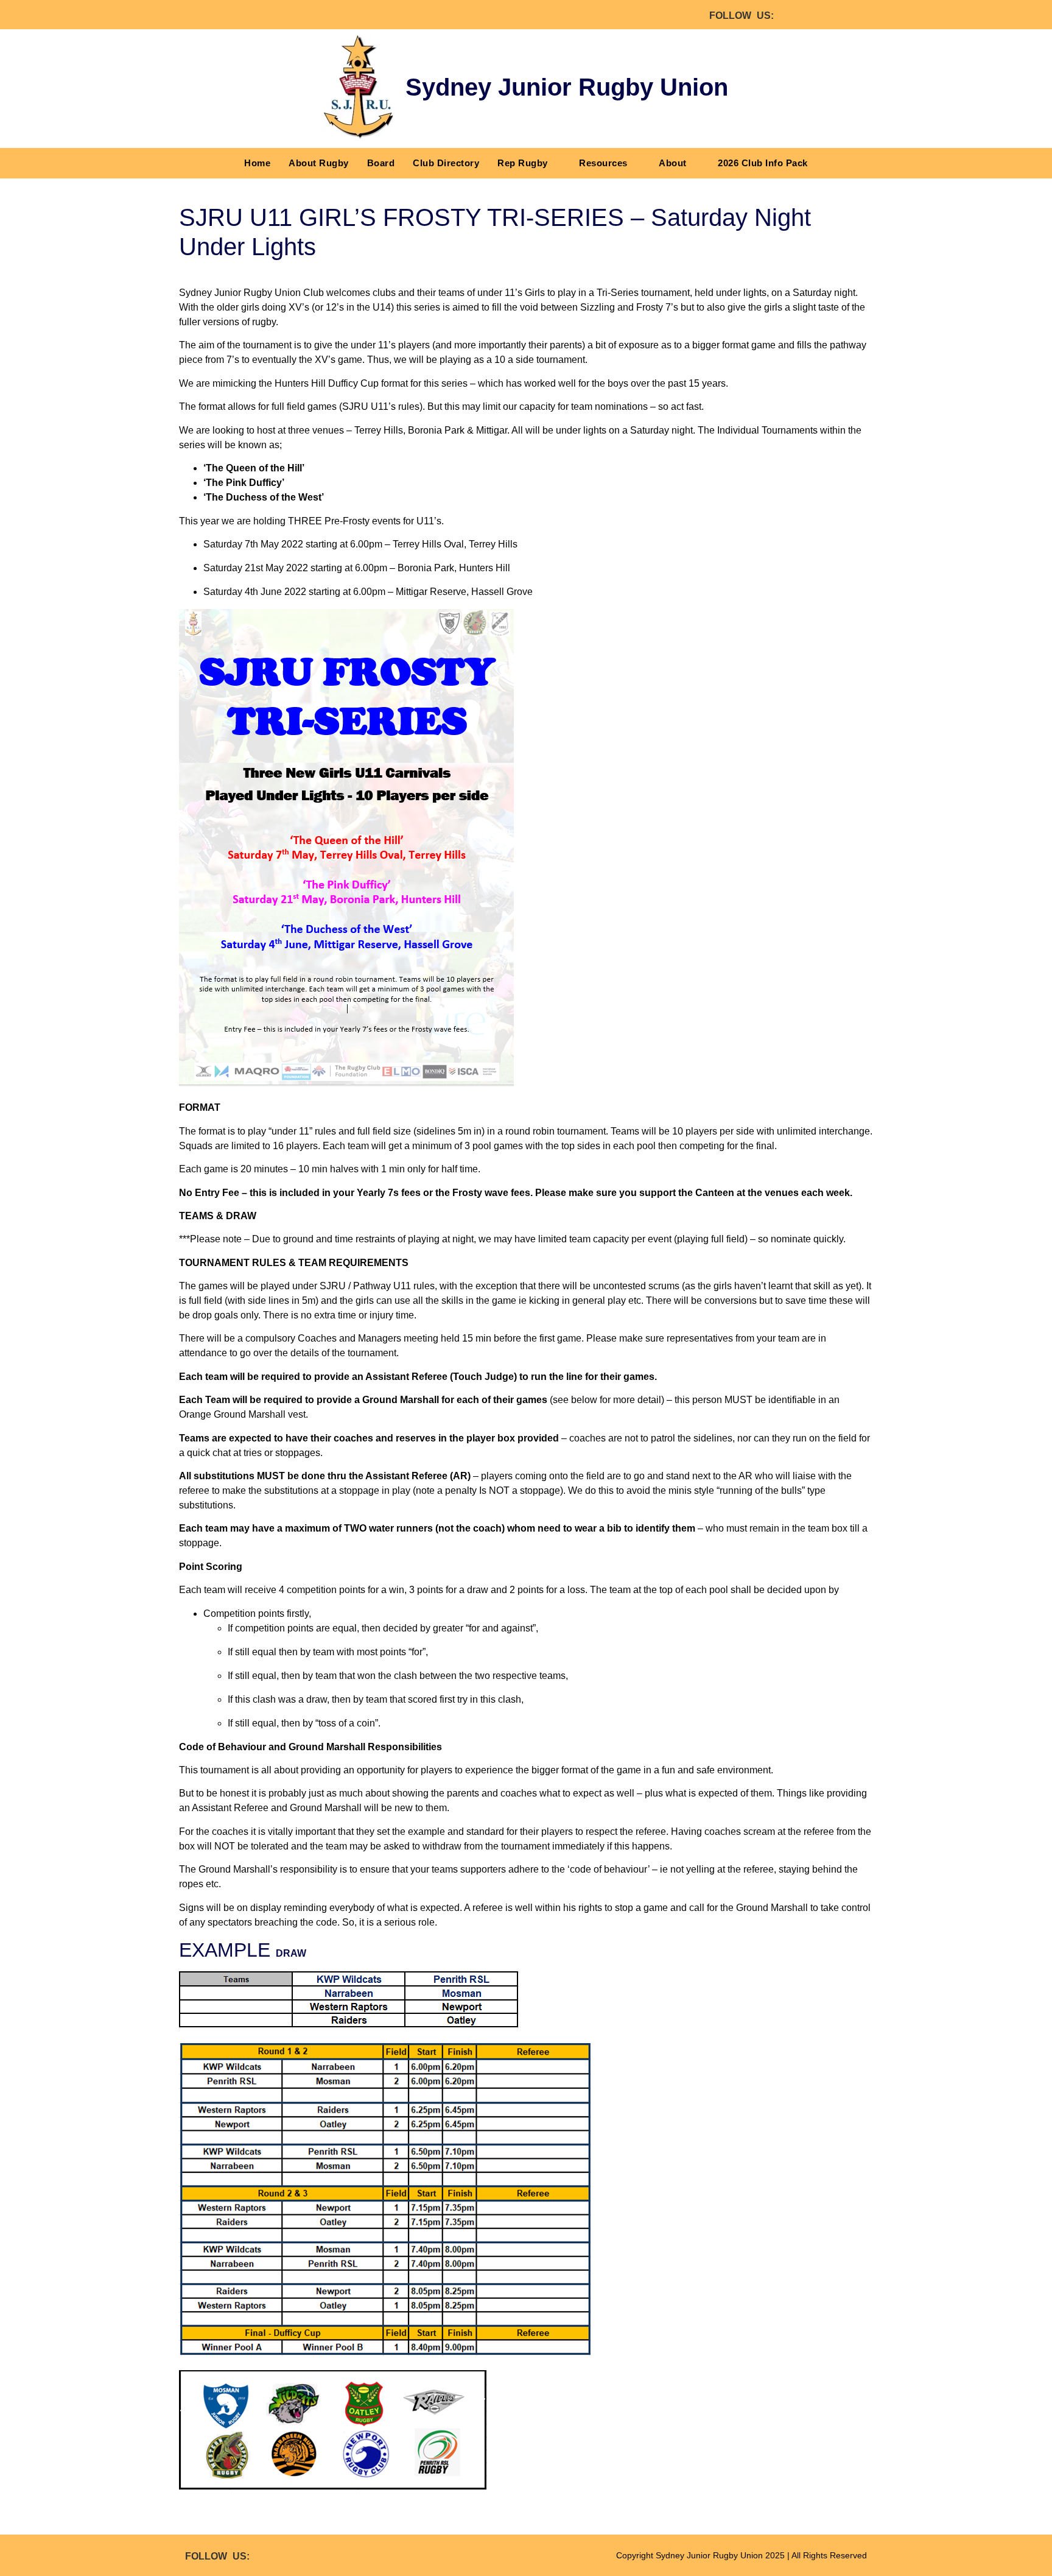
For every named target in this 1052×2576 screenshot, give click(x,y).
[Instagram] (826, 15)
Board (381, 163)
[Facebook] (794, 15)
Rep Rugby (523, 163)
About (673, 163)
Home (257, 163)
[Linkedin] (858, 15)
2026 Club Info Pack (763, 163)
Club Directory (446, 163)
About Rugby (319, 163)
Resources (603, 163)
